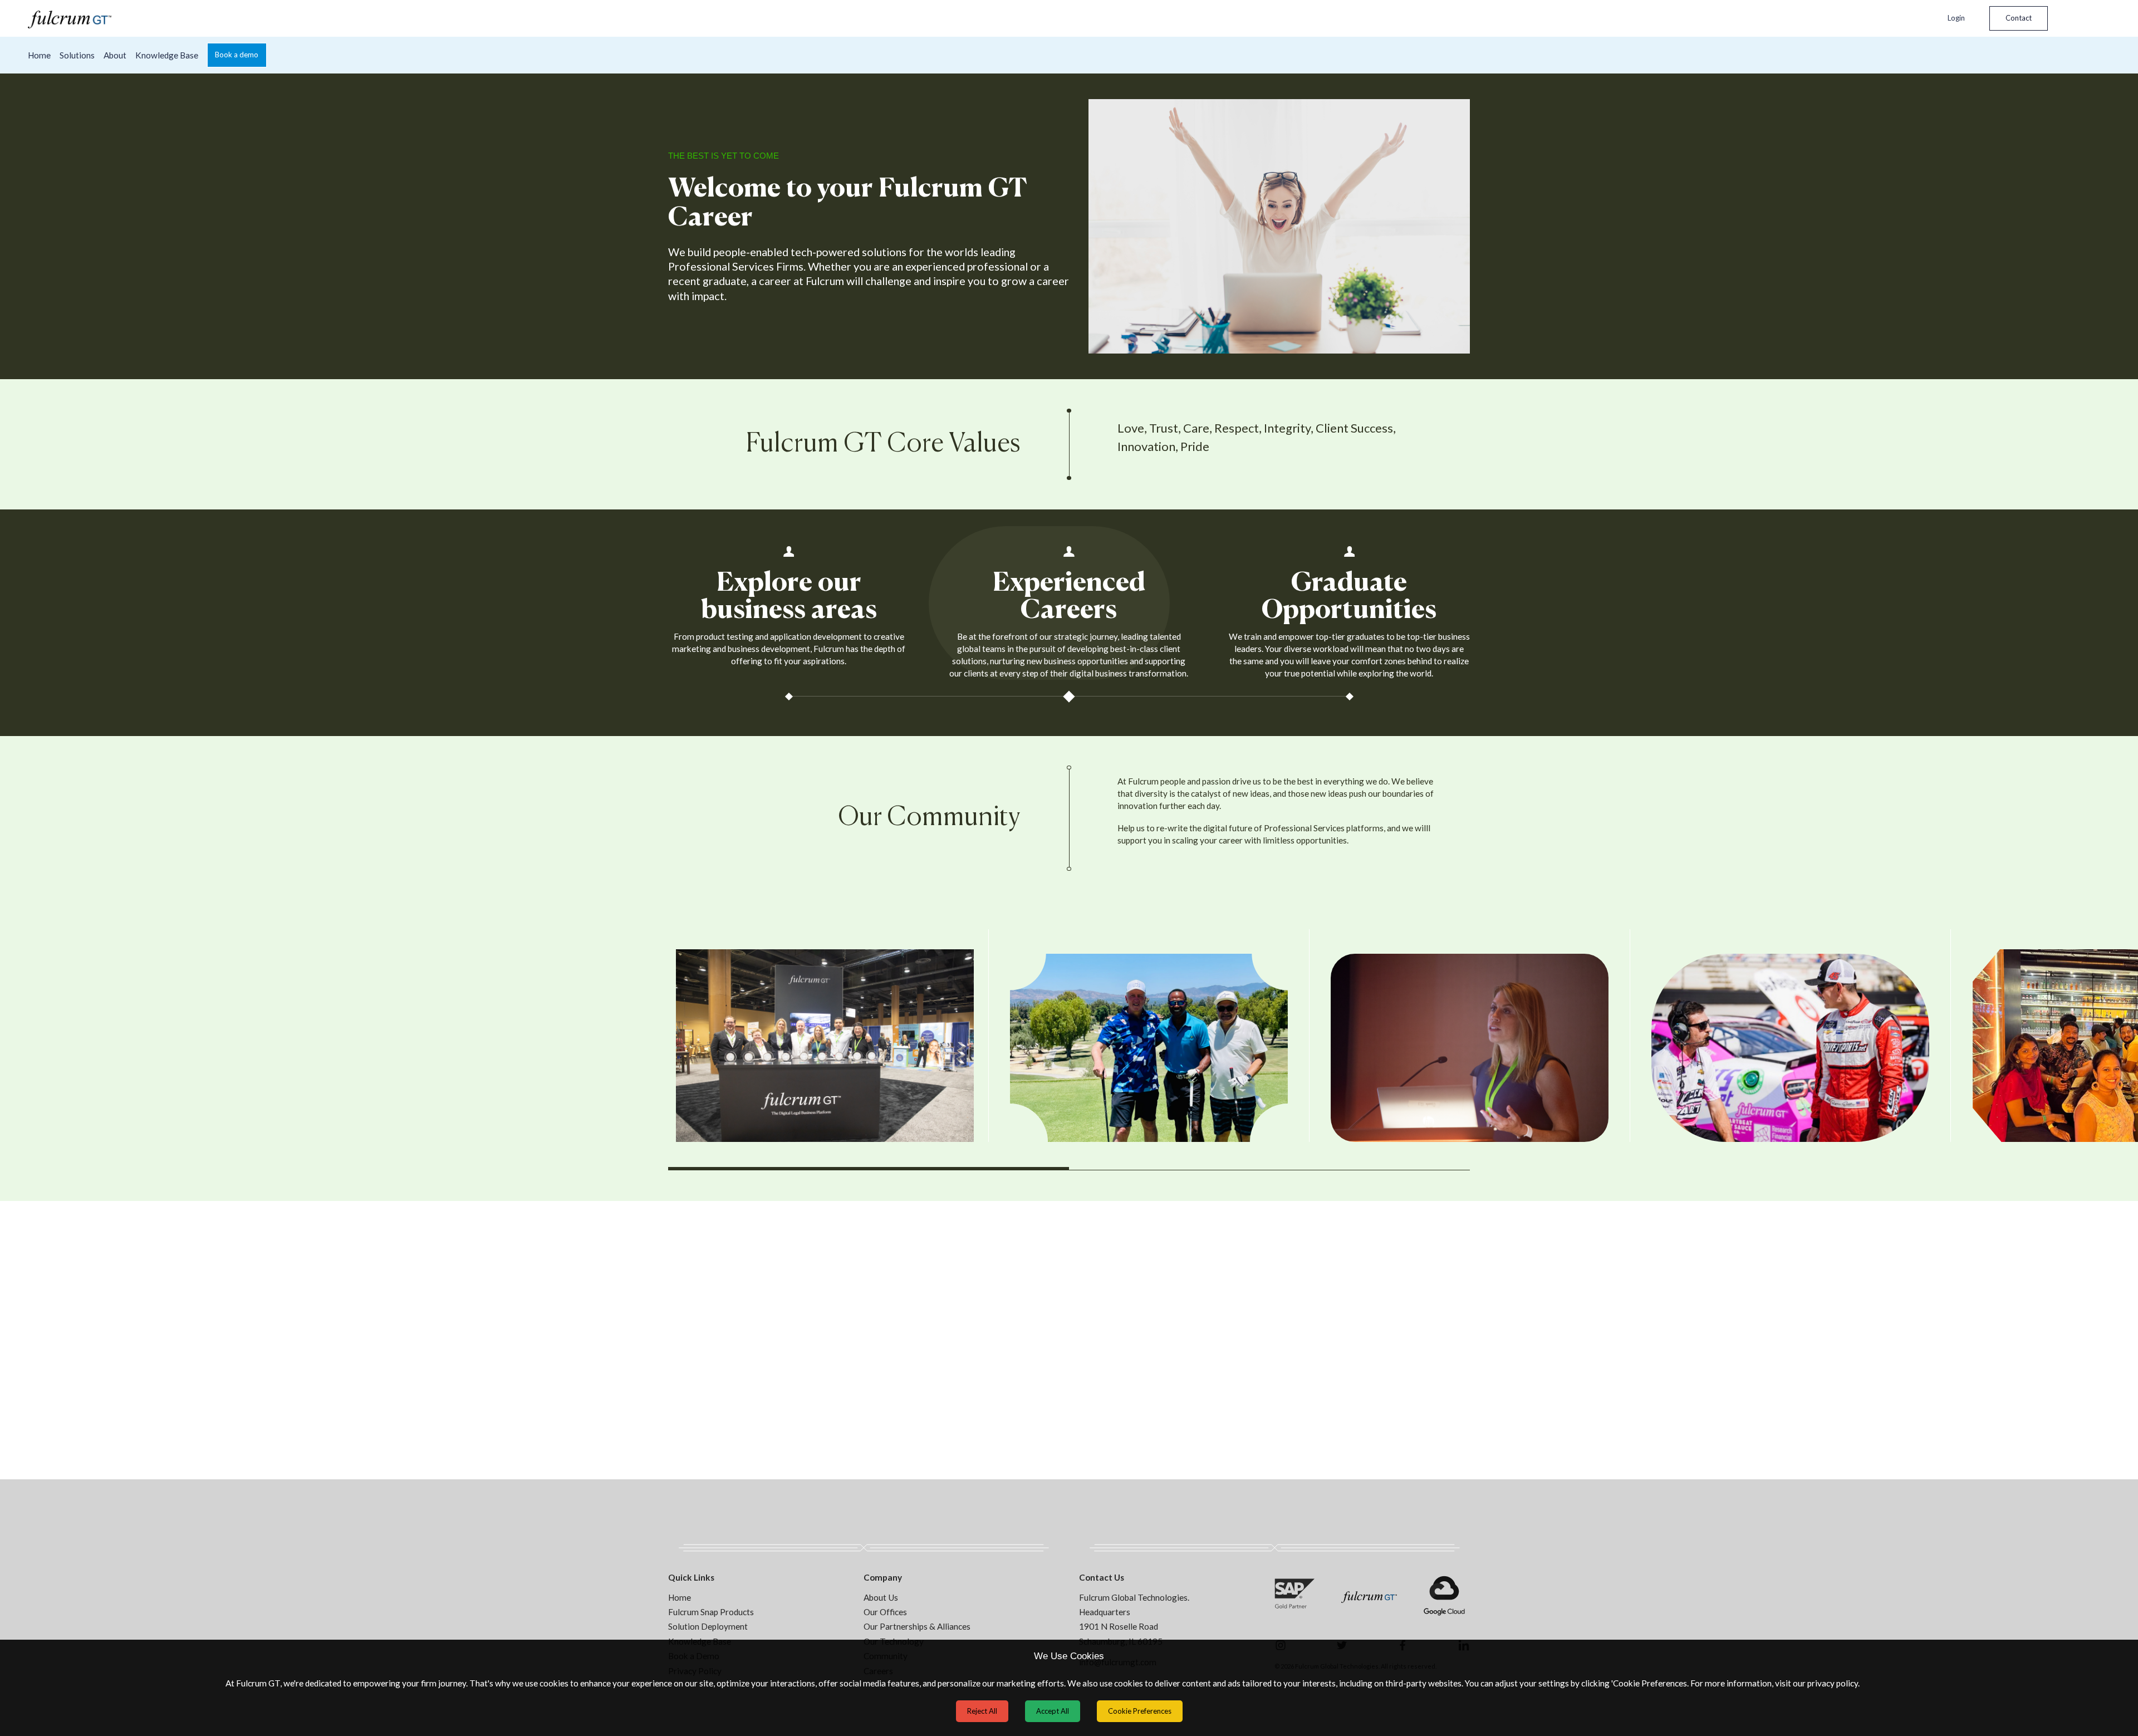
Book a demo (237, 55)
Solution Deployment (708, 1626)
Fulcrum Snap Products (711, 1612)
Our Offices (885, 1612)
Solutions (77, 55)
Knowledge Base (167, 55)
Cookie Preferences (1140, 1711)
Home (39, 55)
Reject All (982, 1711)
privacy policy (1833, 1683)
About (115, 55)
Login (1956, 18)
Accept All (1053, 1711)
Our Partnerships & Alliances (917, 1626)
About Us (881, 1597)
